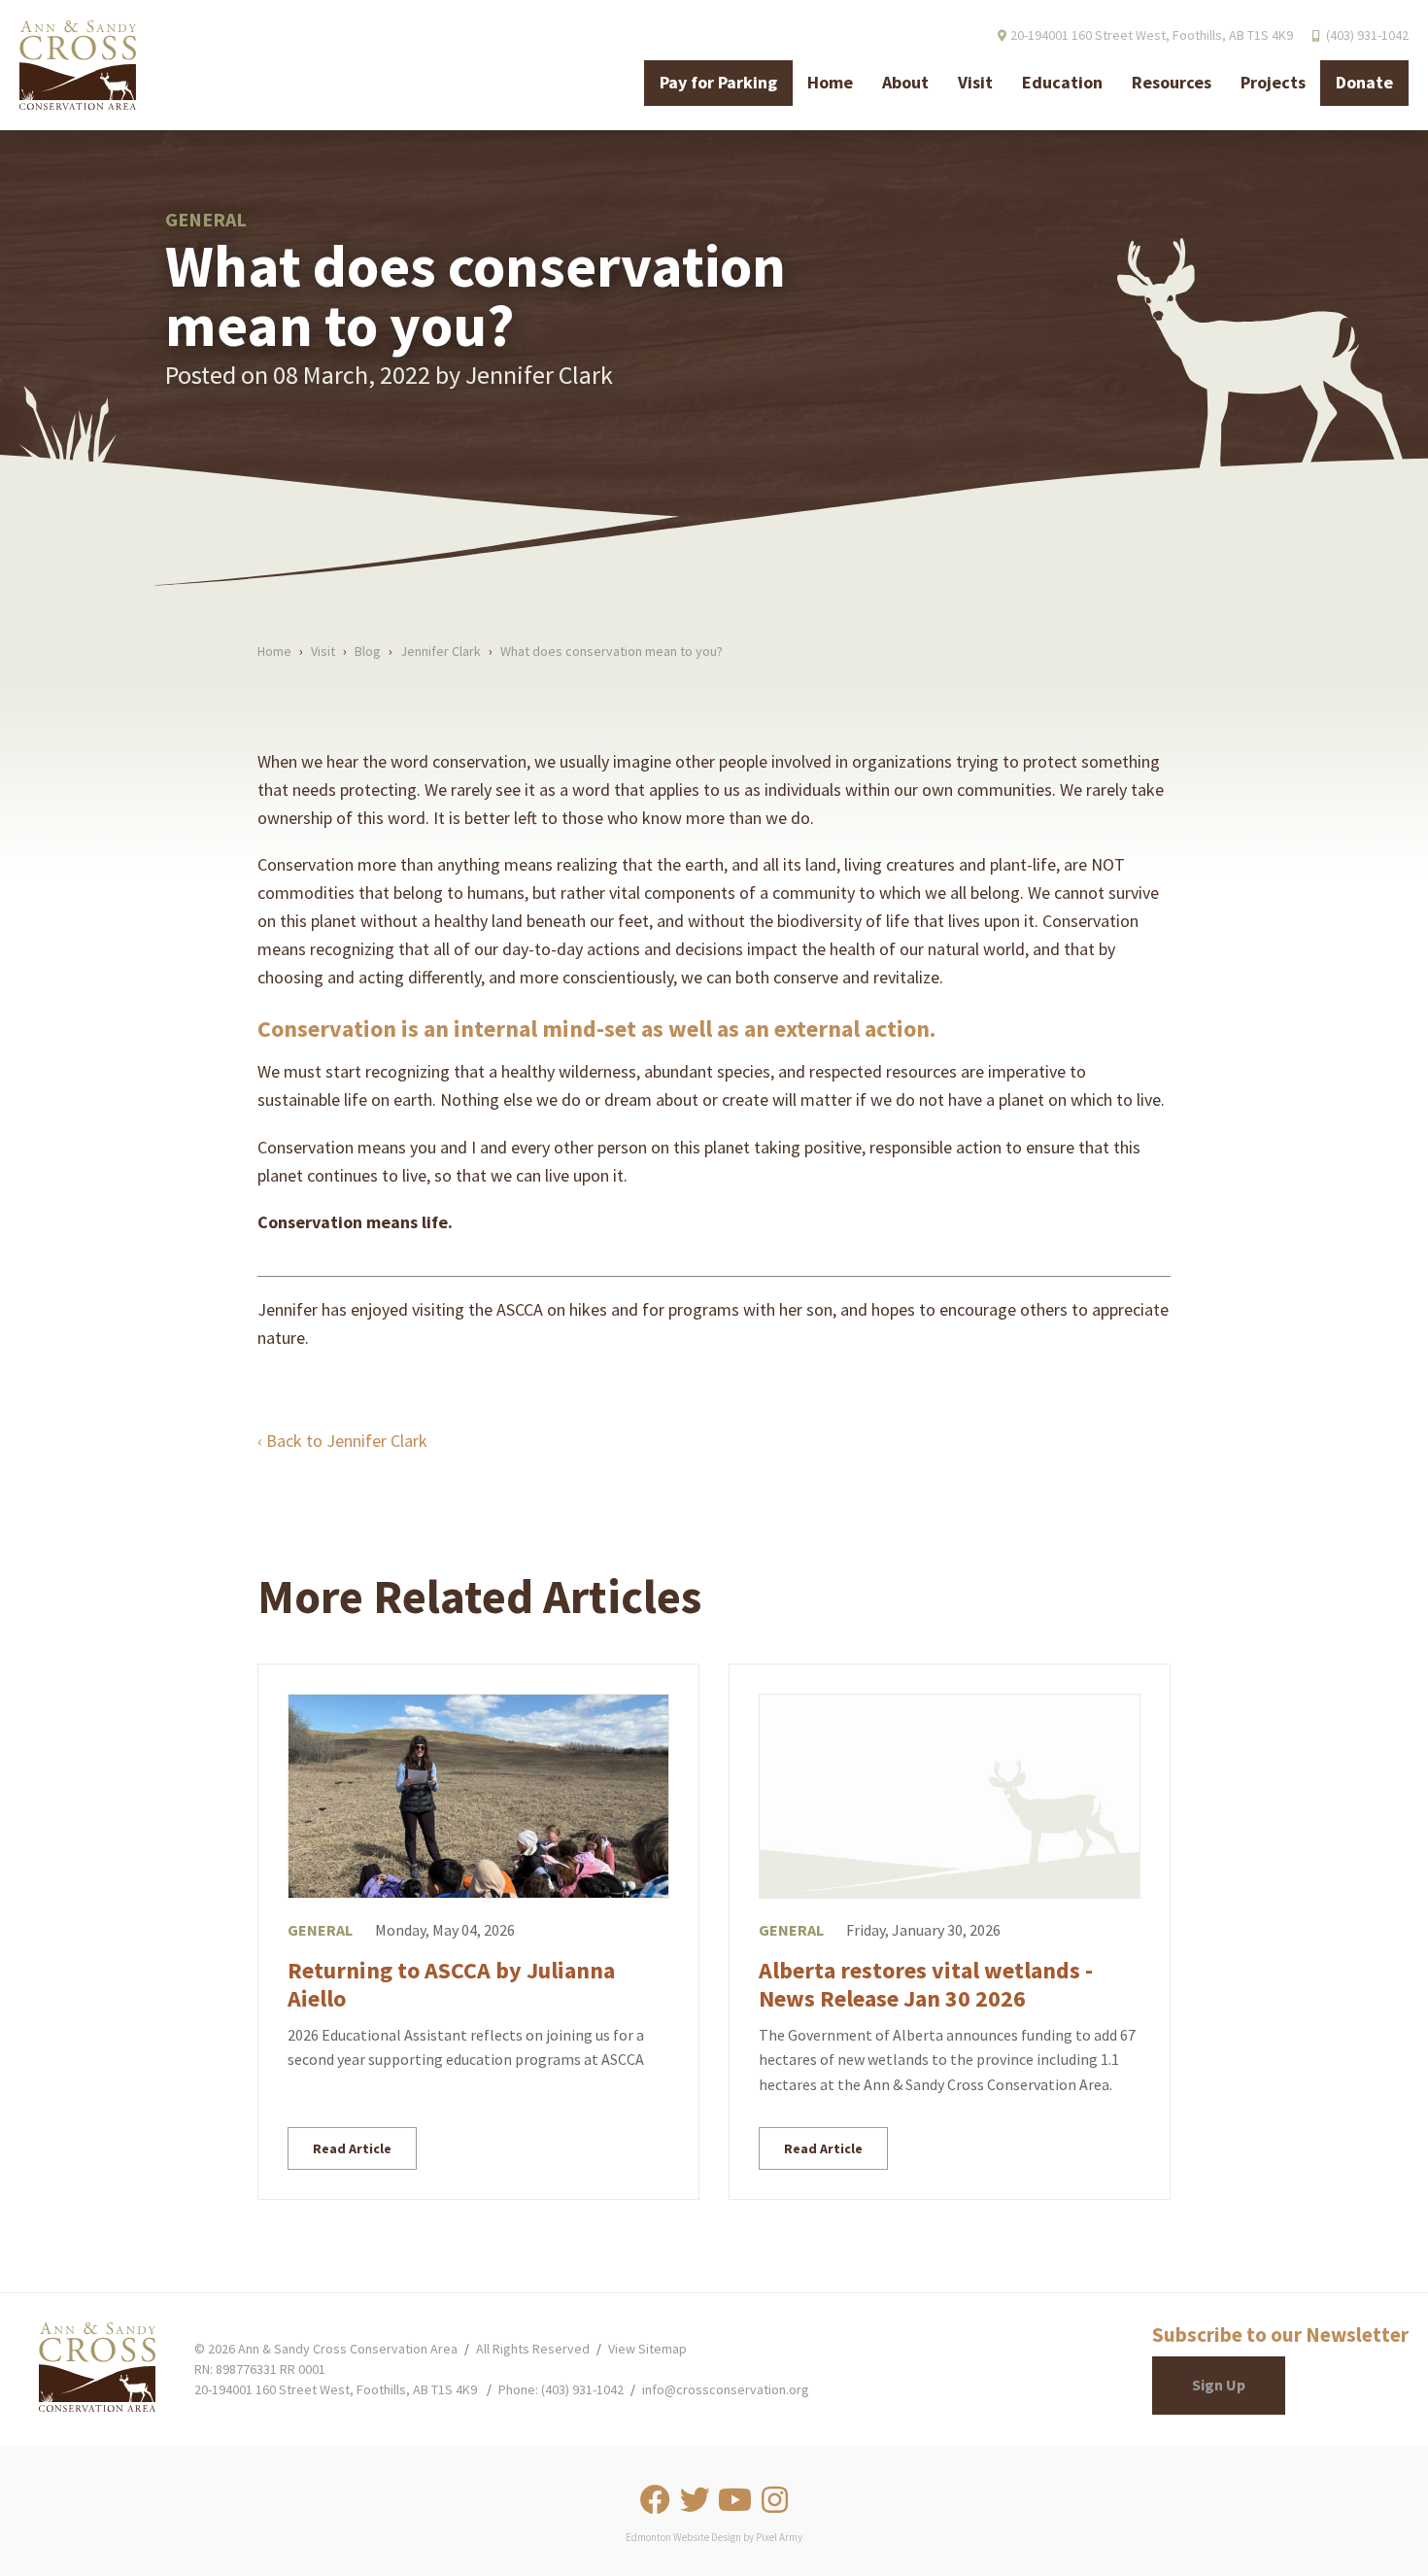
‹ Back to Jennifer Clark (342, 1441)
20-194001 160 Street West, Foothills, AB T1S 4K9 (336, 2389)
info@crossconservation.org (726, 2389)
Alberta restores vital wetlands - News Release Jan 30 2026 (926, 1984)
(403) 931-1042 (1367, 35)
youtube (734, 2500)
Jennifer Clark (539, 375)
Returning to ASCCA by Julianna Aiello (451, 1984)
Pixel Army (779, 2537)
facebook (655, 2500)
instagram (774, 2500)
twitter (695, 2500)
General (320, 1930)
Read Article (352, 2148)
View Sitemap (647, 2349)
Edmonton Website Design (683, 2537)
